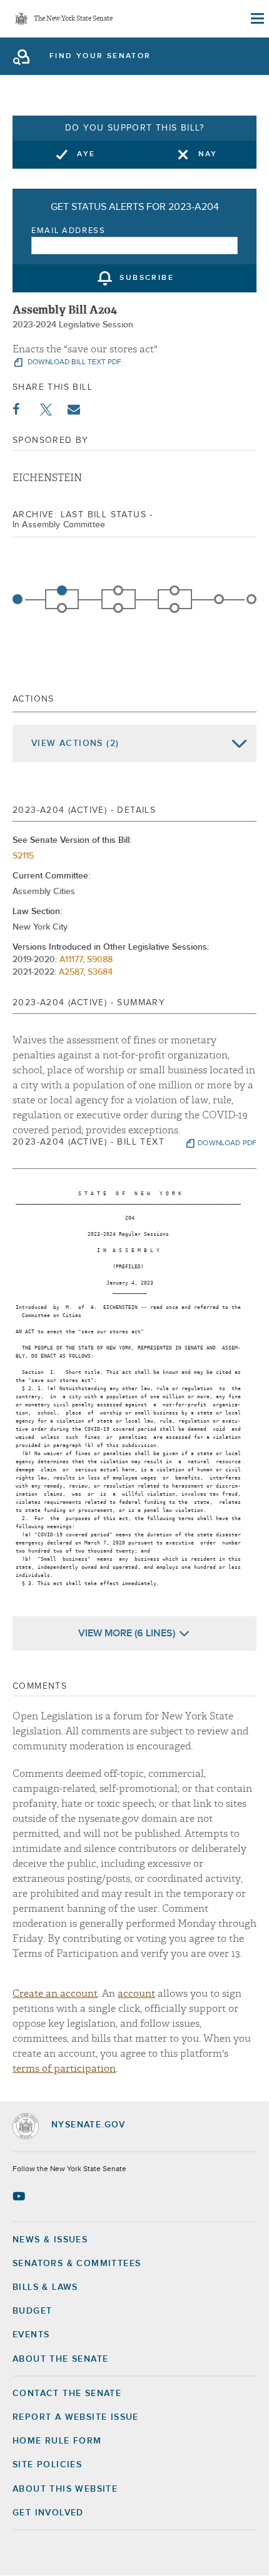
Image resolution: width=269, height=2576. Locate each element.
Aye (86, 154)
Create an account (55, 1994)
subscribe (147, 279)
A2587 (71, 972)
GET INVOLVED (48, 2513)
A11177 (71, 960)
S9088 (100, 960)
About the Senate (60, 2359)
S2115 (23, 856)
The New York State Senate (73, 19)
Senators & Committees (77, 2264)
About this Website (65, 2489)
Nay (208, 154)
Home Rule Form (57, 2441)
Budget (32, 2311)
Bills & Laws (45, 2287)
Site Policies (47, 2465)
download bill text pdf (74, 362)
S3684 (100, 972)
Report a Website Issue (76, 2417)
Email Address (69, 231)
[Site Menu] (256, 19)
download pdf (227, 1143)
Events (31, 2335)
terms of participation (64, 2069)
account (136, 1994)
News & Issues (50, 2240)
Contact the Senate (67, 2394)
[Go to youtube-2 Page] (20, 2196)
